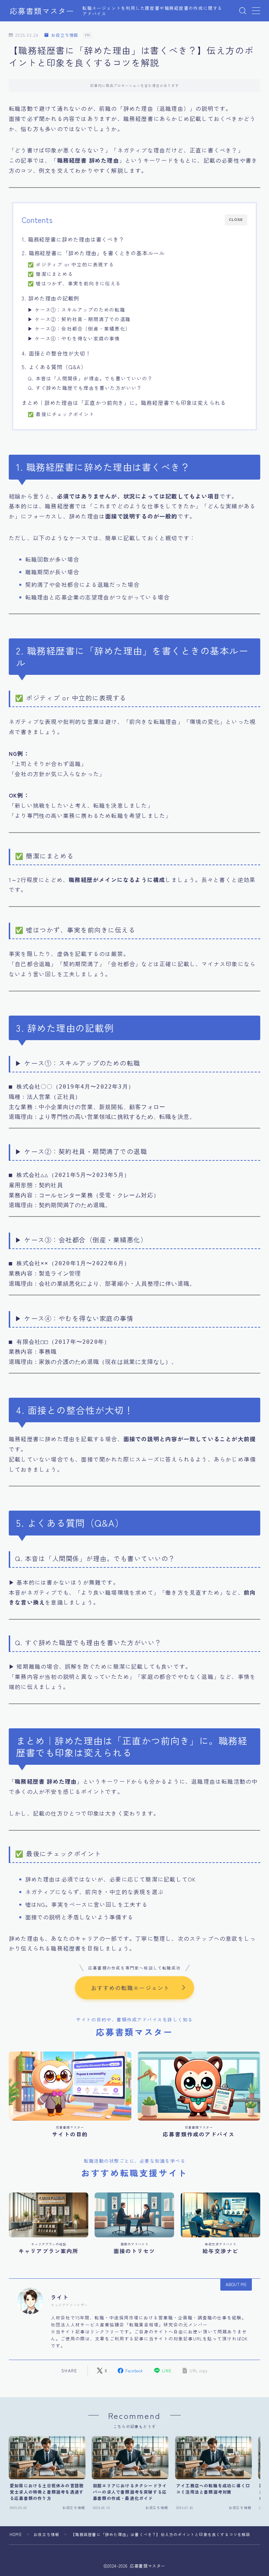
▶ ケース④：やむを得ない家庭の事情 (74, 338)
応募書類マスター (42, 11)
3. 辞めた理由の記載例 (50, 298)
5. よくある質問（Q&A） (54, 367)
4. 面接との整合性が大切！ (56, 353)
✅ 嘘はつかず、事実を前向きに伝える (74, 283)
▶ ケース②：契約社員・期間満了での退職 (79, 319)
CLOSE (236, 220)
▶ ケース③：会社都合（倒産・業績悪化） (79, 328)
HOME (16, 2534)
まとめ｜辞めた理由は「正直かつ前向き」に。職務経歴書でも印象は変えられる (124, 402)
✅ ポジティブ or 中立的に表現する (71, 264)
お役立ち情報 (65, 35)
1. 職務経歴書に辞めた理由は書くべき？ (73, 239)
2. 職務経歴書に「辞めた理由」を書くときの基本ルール (93, 253)
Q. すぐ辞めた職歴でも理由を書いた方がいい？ (85, 388)
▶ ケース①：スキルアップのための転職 (77, 310)
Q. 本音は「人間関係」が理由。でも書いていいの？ (90, 378)
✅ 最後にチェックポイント (61, 414)
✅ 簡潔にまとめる (50, 274)
